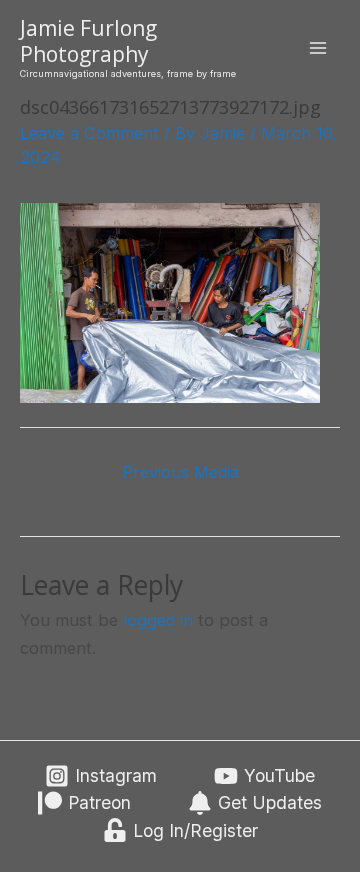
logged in (158, 620)
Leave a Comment (89, 133)
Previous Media (180, 472)
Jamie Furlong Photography (88, 40)
